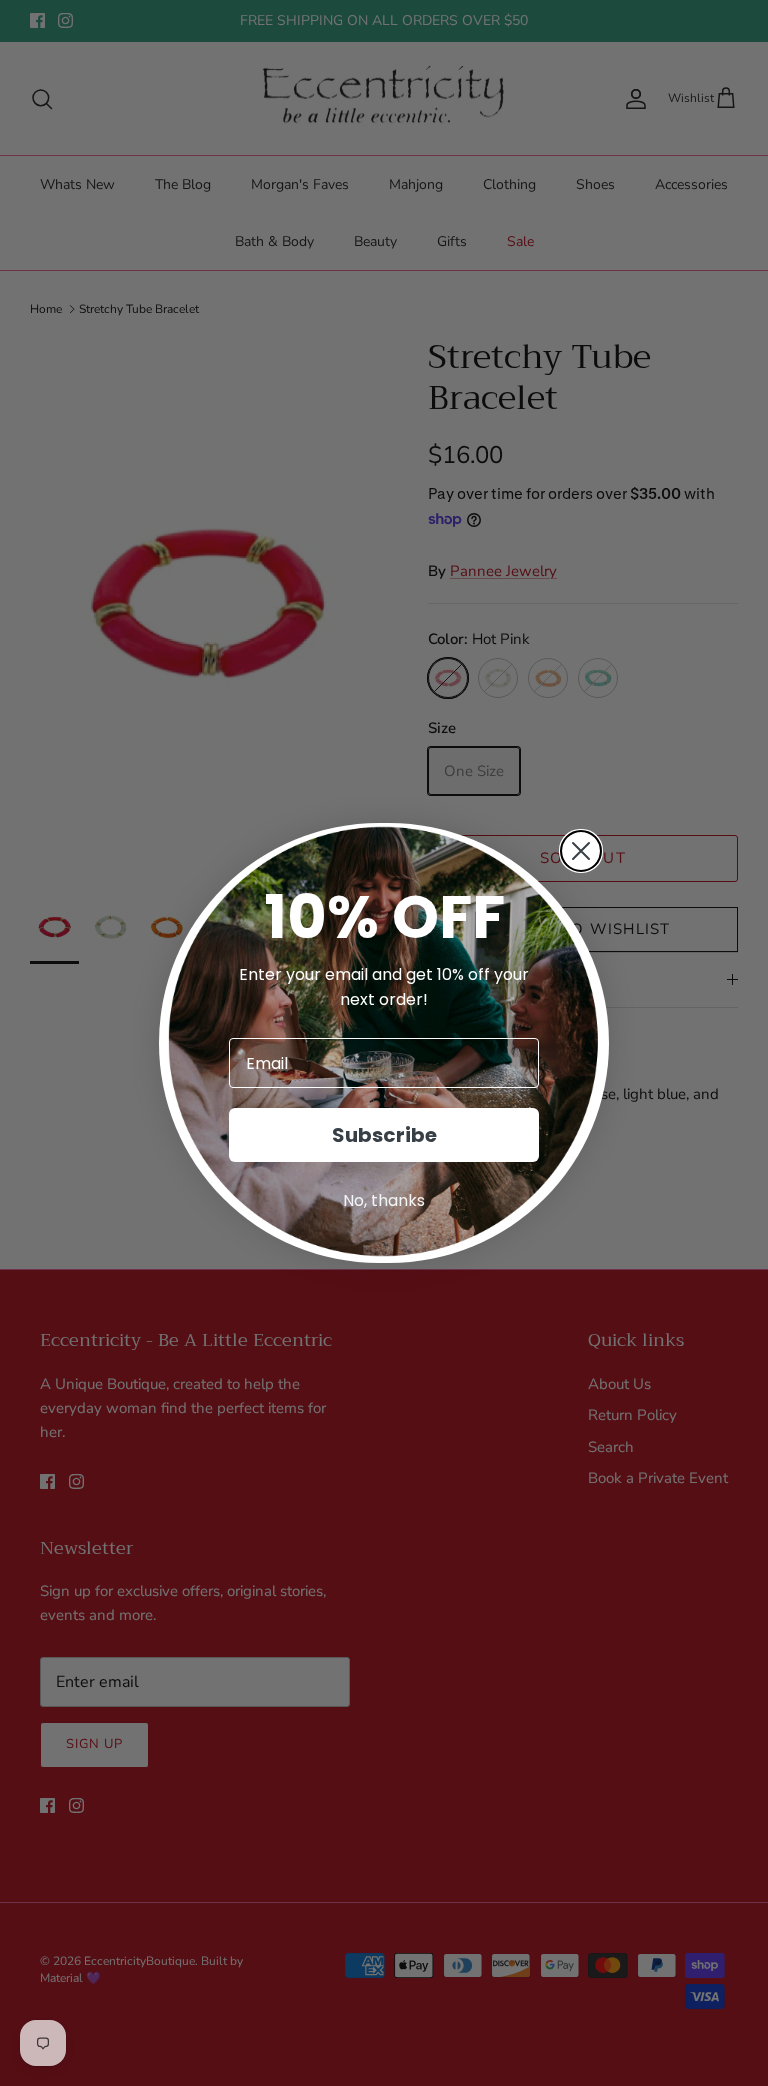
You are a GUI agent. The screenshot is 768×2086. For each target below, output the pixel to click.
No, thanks (384, 1200)
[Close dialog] (581, 851)
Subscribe (384, 1135)
